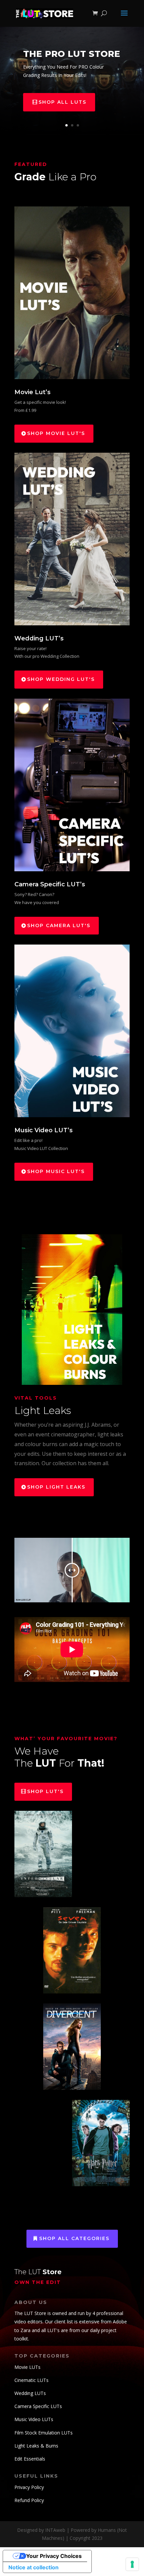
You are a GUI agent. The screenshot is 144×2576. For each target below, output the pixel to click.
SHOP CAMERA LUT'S (59, 925)
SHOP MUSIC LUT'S (56, 1171)
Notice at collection (33, 2567)
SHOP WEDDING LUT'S (61, 679)
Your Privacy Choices (54, 2556)
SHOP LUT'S (45, 1791)
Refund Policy (29, 2500)
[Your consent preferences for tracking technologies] (132, 2564)
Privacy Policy (29, 2487)
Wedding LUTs (30, 2393)
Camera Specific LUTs (38, 2406)
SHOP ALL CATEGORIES (74, 2238)
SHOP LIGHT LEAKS (56, 1487)
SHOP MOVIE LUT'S (56, 433)
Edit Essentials (30, 2459)
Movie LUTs (27, 2367)
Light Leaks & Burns (36, 2446)
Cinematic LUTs (31, 2380)
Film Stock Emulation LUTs (44, 2433)
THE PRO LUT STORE (72, 54)
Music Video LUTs (34, 2419)
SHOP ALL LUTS (62, 102)
